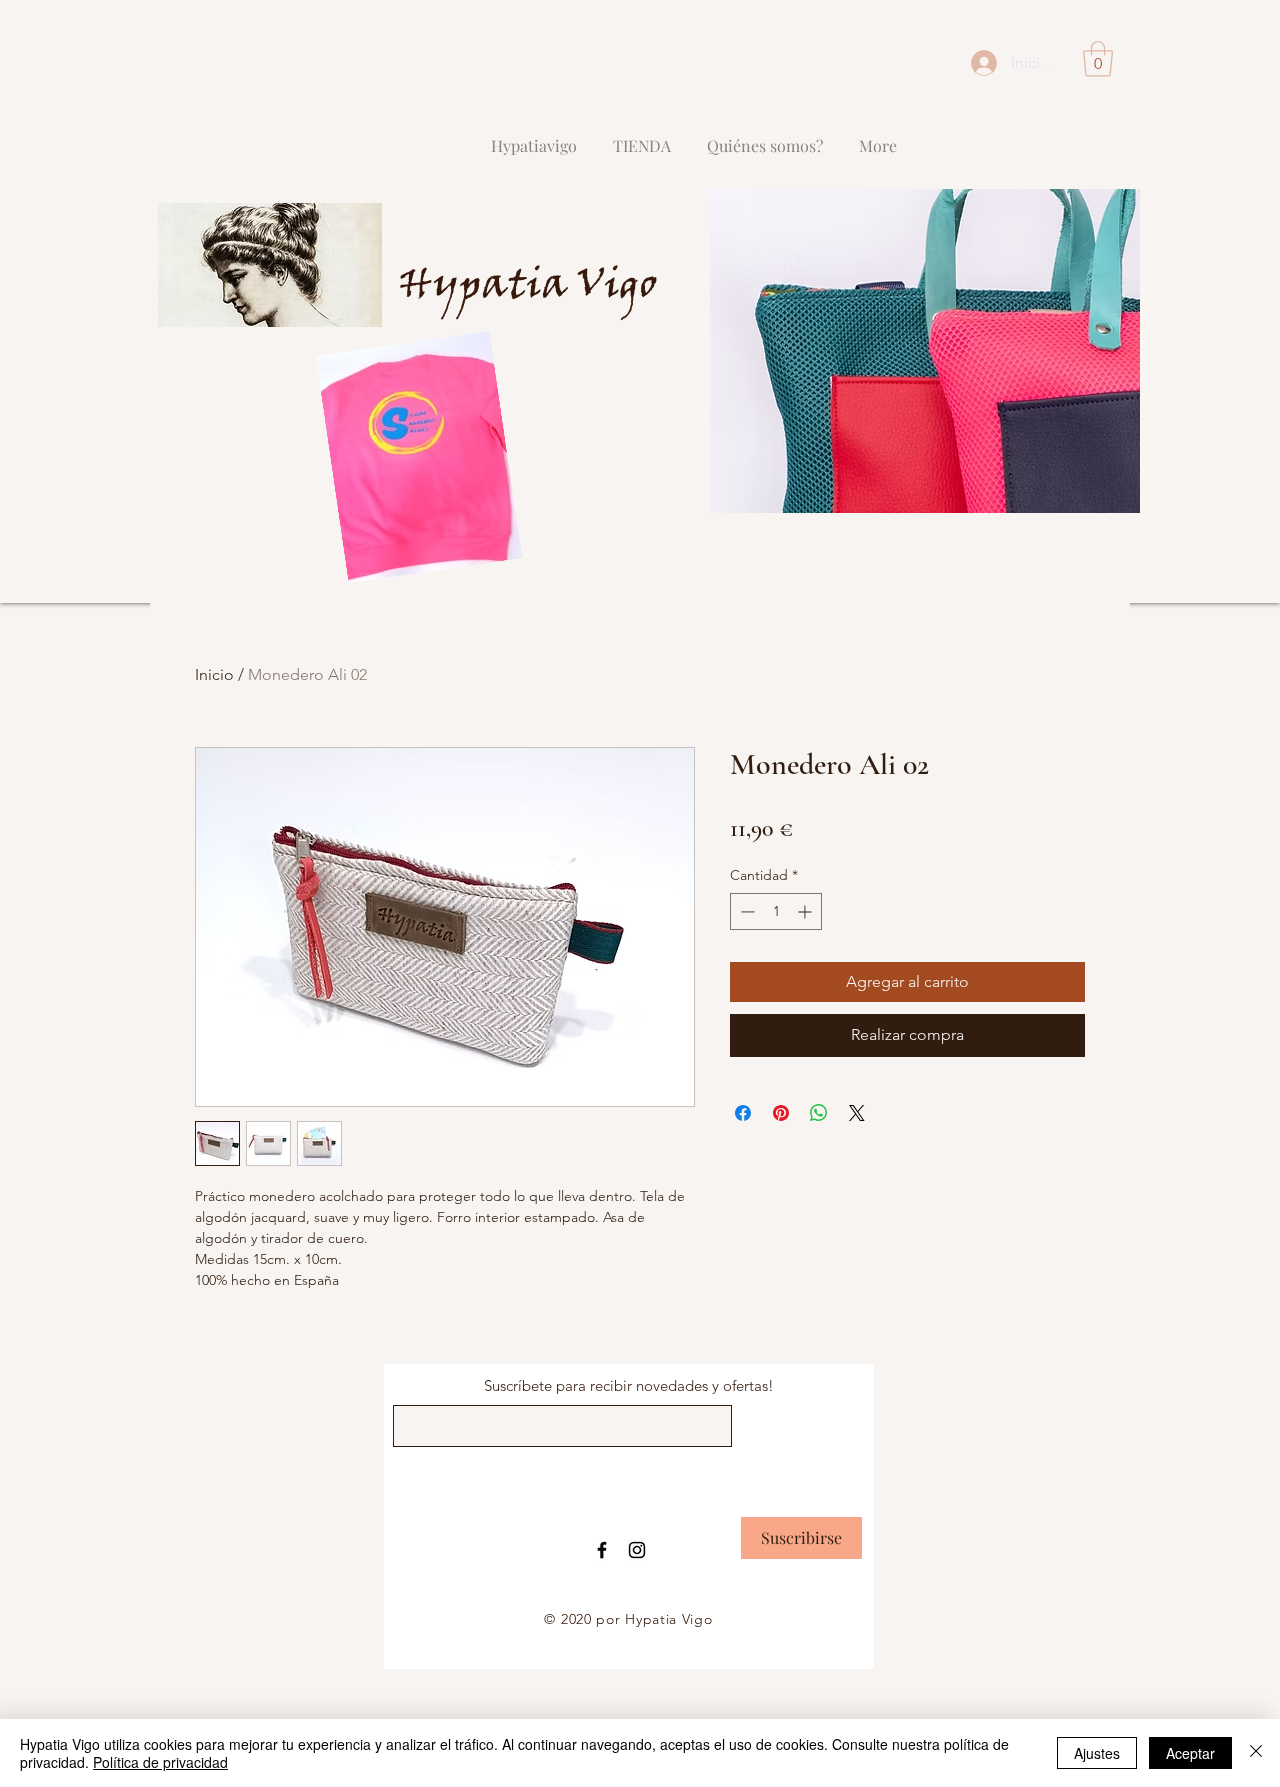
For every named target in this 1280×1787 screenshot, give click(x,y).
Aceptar (1190, 1753)
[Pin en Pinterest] (781, 1113)
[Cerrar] (1256, 1753)
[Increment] (806, 911)
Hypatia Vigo (528, 287)
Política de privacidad (160, 1762)
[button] (1098, 59)
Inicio (214, 674)
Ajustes (1097, 1753)
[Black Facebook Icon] (602, 1550)
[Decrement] (745, 911)
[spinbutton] (776, 911)
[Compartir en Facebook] (743, 1113)
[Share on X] (857, 1113)
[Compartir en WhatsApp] (819, 1113)
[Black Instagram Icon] (637, 1550)
